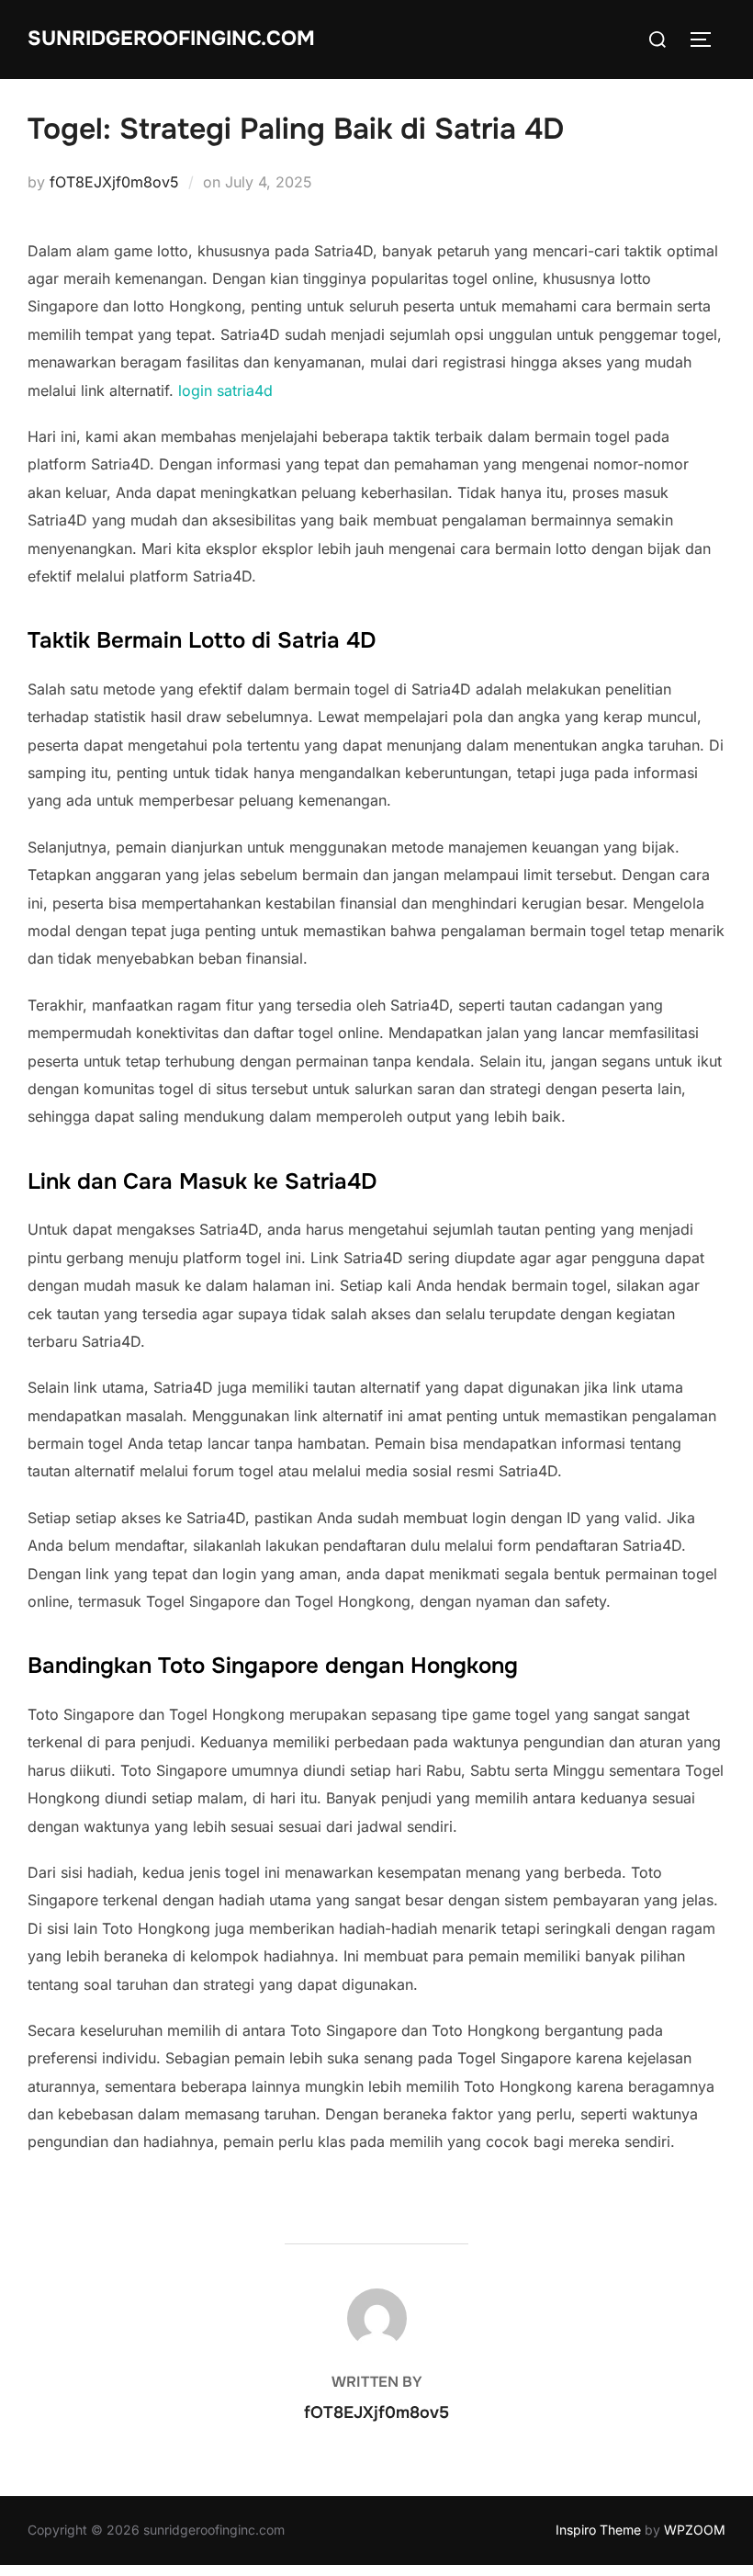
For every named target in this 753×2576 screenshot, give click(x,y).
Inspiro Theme (598, 2530)
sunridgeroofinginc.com (171, 39)
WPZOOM (695, 2530)
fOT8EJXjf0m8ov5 (114, 182)
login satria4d (225, 390)
